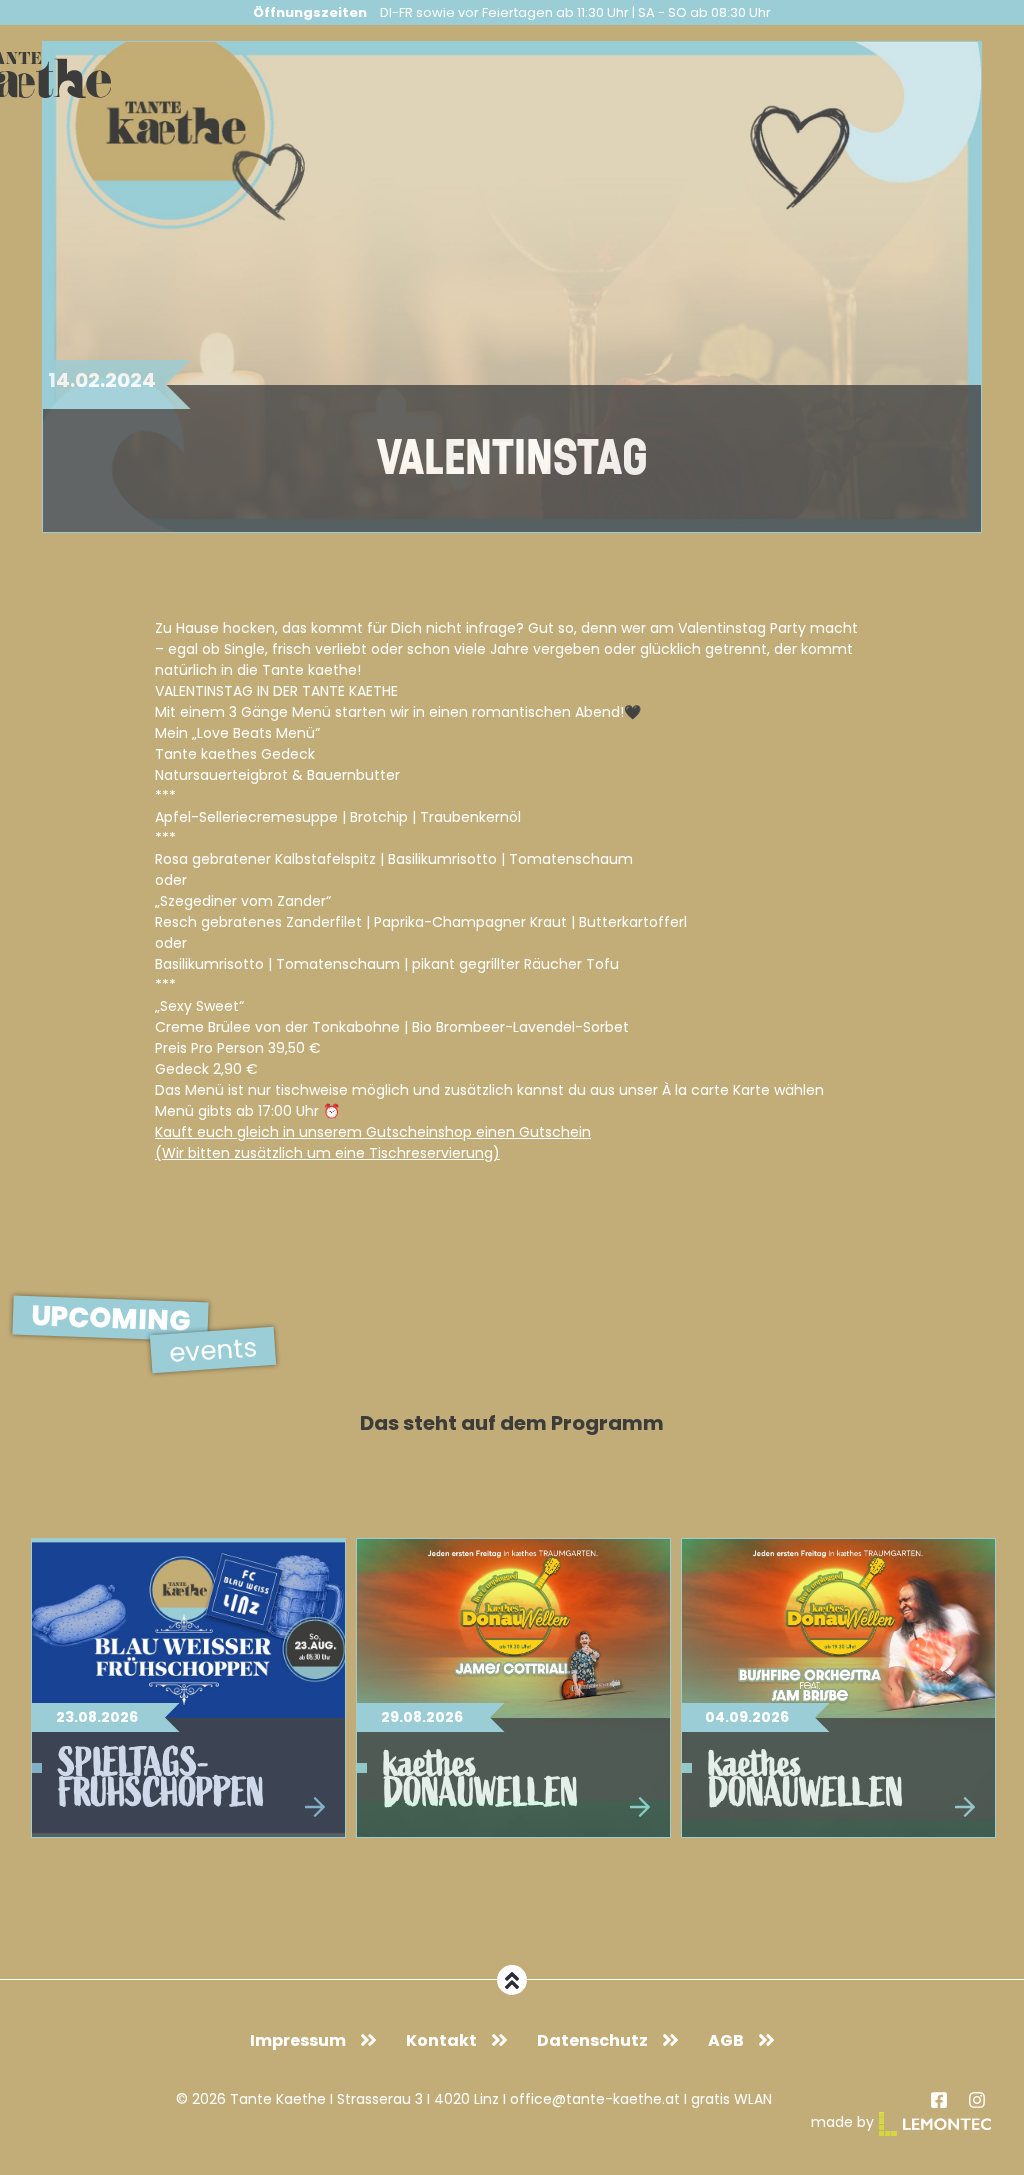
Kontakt (441, 2040)
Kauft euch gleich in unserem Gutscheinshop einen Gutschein (373, 1132)
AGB (726, 2040)
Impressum (298, 2040)
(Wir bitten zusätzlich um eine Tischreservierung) (327, 1153)
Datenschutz (592, 2040)
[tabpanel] (188, 1688)
